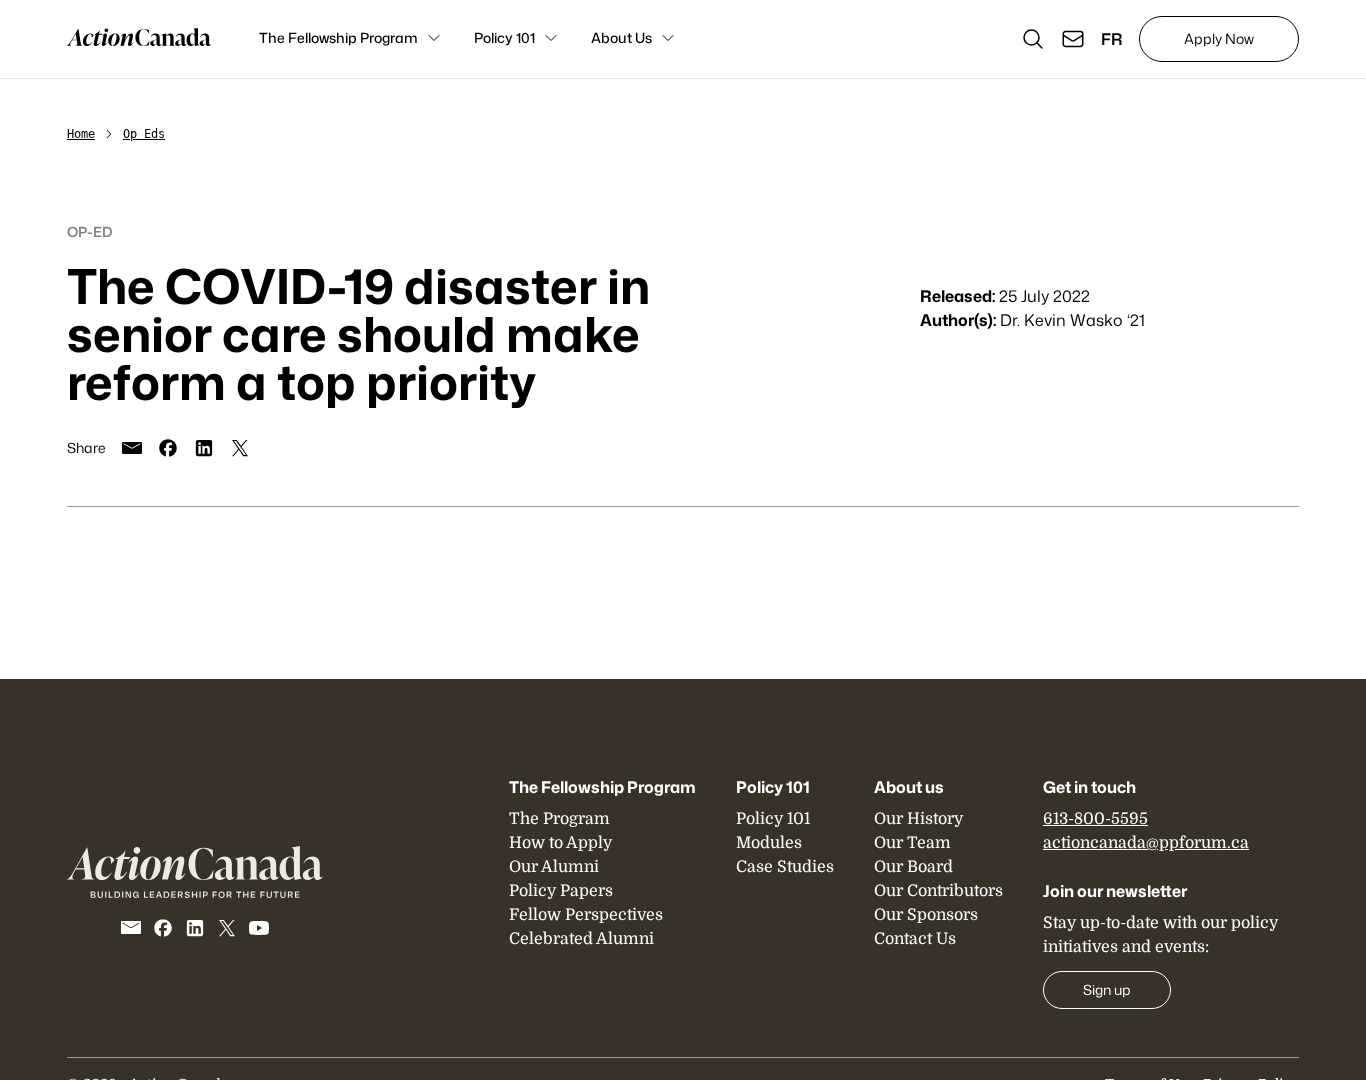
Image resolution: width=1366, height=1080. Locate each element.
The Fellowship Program (338, 37)
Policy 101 (504, 37)
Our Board (913, 867)
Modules (769, 843)
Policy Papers (561, 891)
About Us (621, 37)
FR (1112, 39)
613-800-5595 (1095, 819)
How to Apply (560, 843)
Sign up (1107, 989)
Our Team (912, 843)
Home (81, 134)
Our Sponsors (926, 915)
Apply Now (1219, 38)
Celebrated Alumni (581, 939)
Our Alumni (554, 867)
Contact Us (915, 939)
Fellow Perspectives (586, 915)
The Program (559, 819)
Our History (918, 819)
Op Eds (144, 134)
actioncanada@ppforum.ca (1146, 843)
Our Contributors (938, 891)
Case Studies (785, 867)
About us (909, 787)
